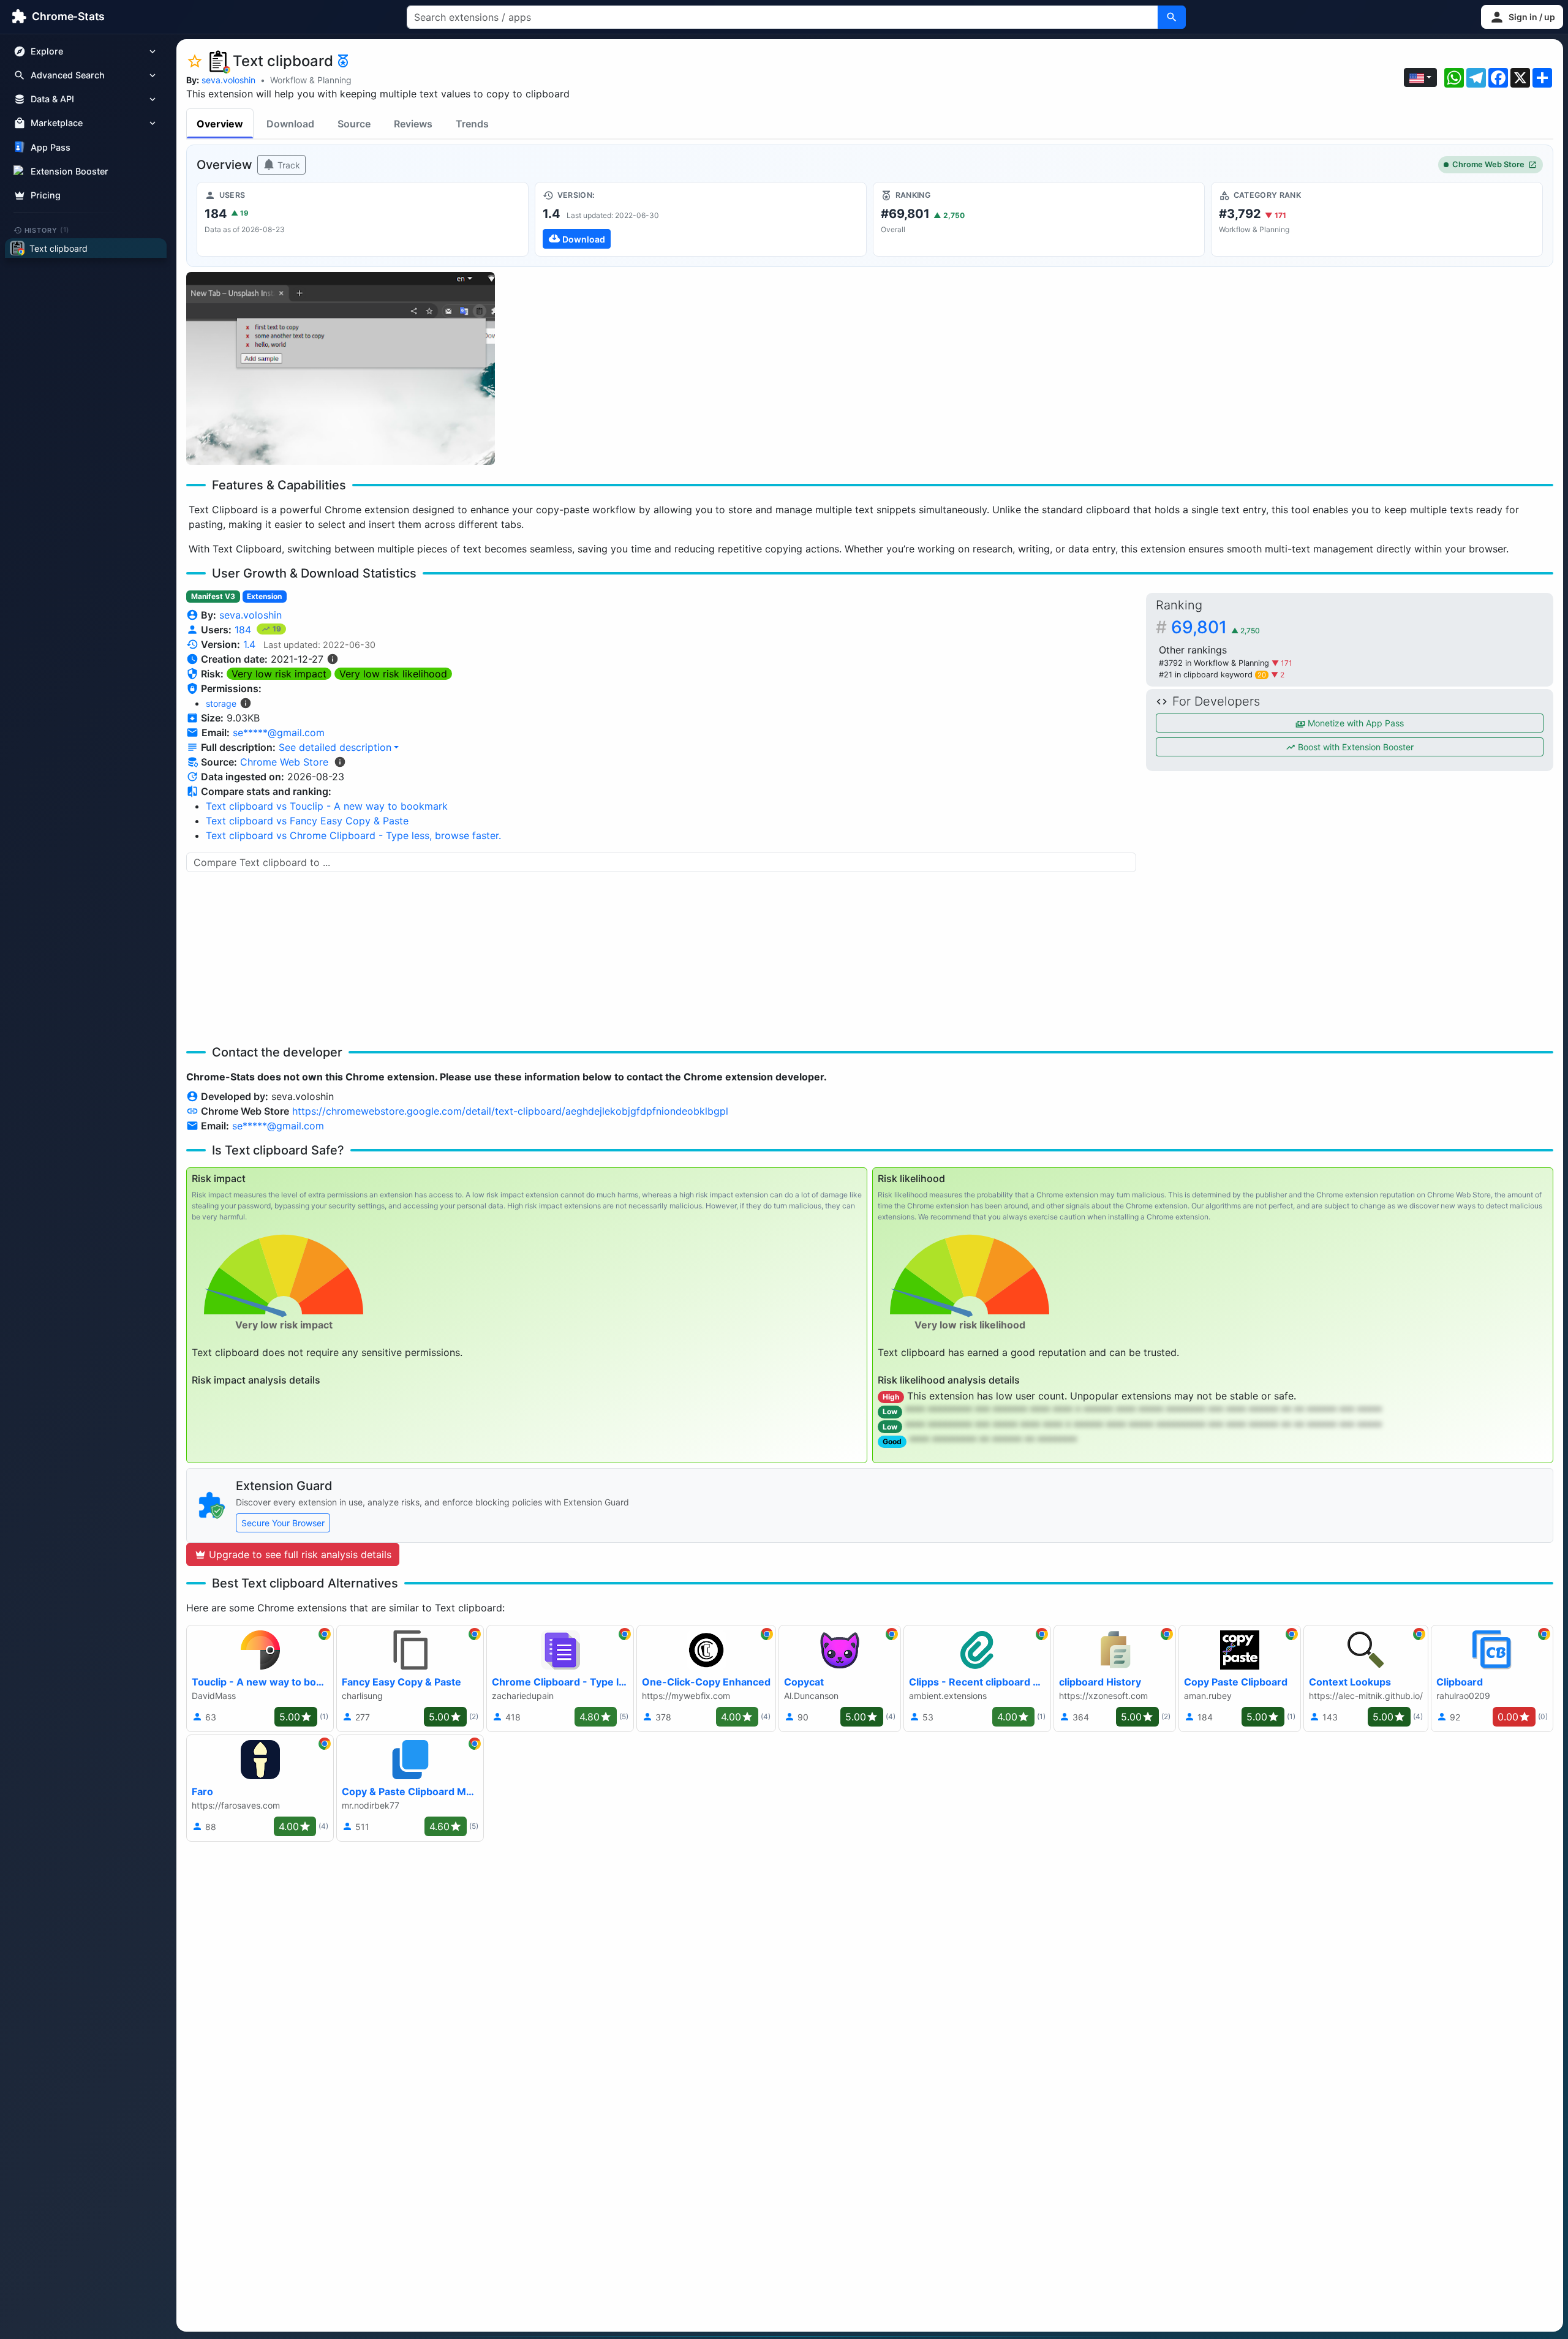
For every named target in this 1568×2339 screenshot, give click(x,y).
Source (354, 124)
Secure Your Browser (283, 1523)
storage (221, 703)
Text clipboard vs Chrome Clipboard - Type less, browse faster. (353, 835)
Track (288, 165)
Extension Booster (70, 171)
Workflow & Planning (311, 80)
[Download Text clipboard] (701, 219)
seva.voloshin (228, 80)
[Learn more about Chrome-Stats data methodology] (340, 762)
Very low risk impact (279, 674)
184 (244, 630)
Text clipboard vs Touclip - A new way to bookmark (327, 806)
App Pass (51, 147)
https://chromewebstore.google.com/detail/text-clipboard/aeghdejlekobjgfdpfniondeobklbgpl (510, 1111)
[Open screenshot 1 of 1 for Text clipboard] (341, 368)
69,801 (1216, 627)
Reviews (413, 124)
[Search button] (1172, 17)
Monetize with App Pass (1355, 723)
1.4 (249, 644)
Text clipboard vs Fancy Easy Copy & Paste (307, 821)
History (47, 230)
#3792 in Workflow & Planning (1215, 663)
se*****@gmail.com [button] (279, 733)
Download (290, 124)
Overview (220, 124)
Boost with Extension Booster (1355, 747)
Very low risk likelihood (393, 674)
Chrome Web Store (1488, 164)
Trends (472, 124)
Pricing (46, 195)
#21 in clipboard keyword (1212, 675)
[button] (1522, 17)
